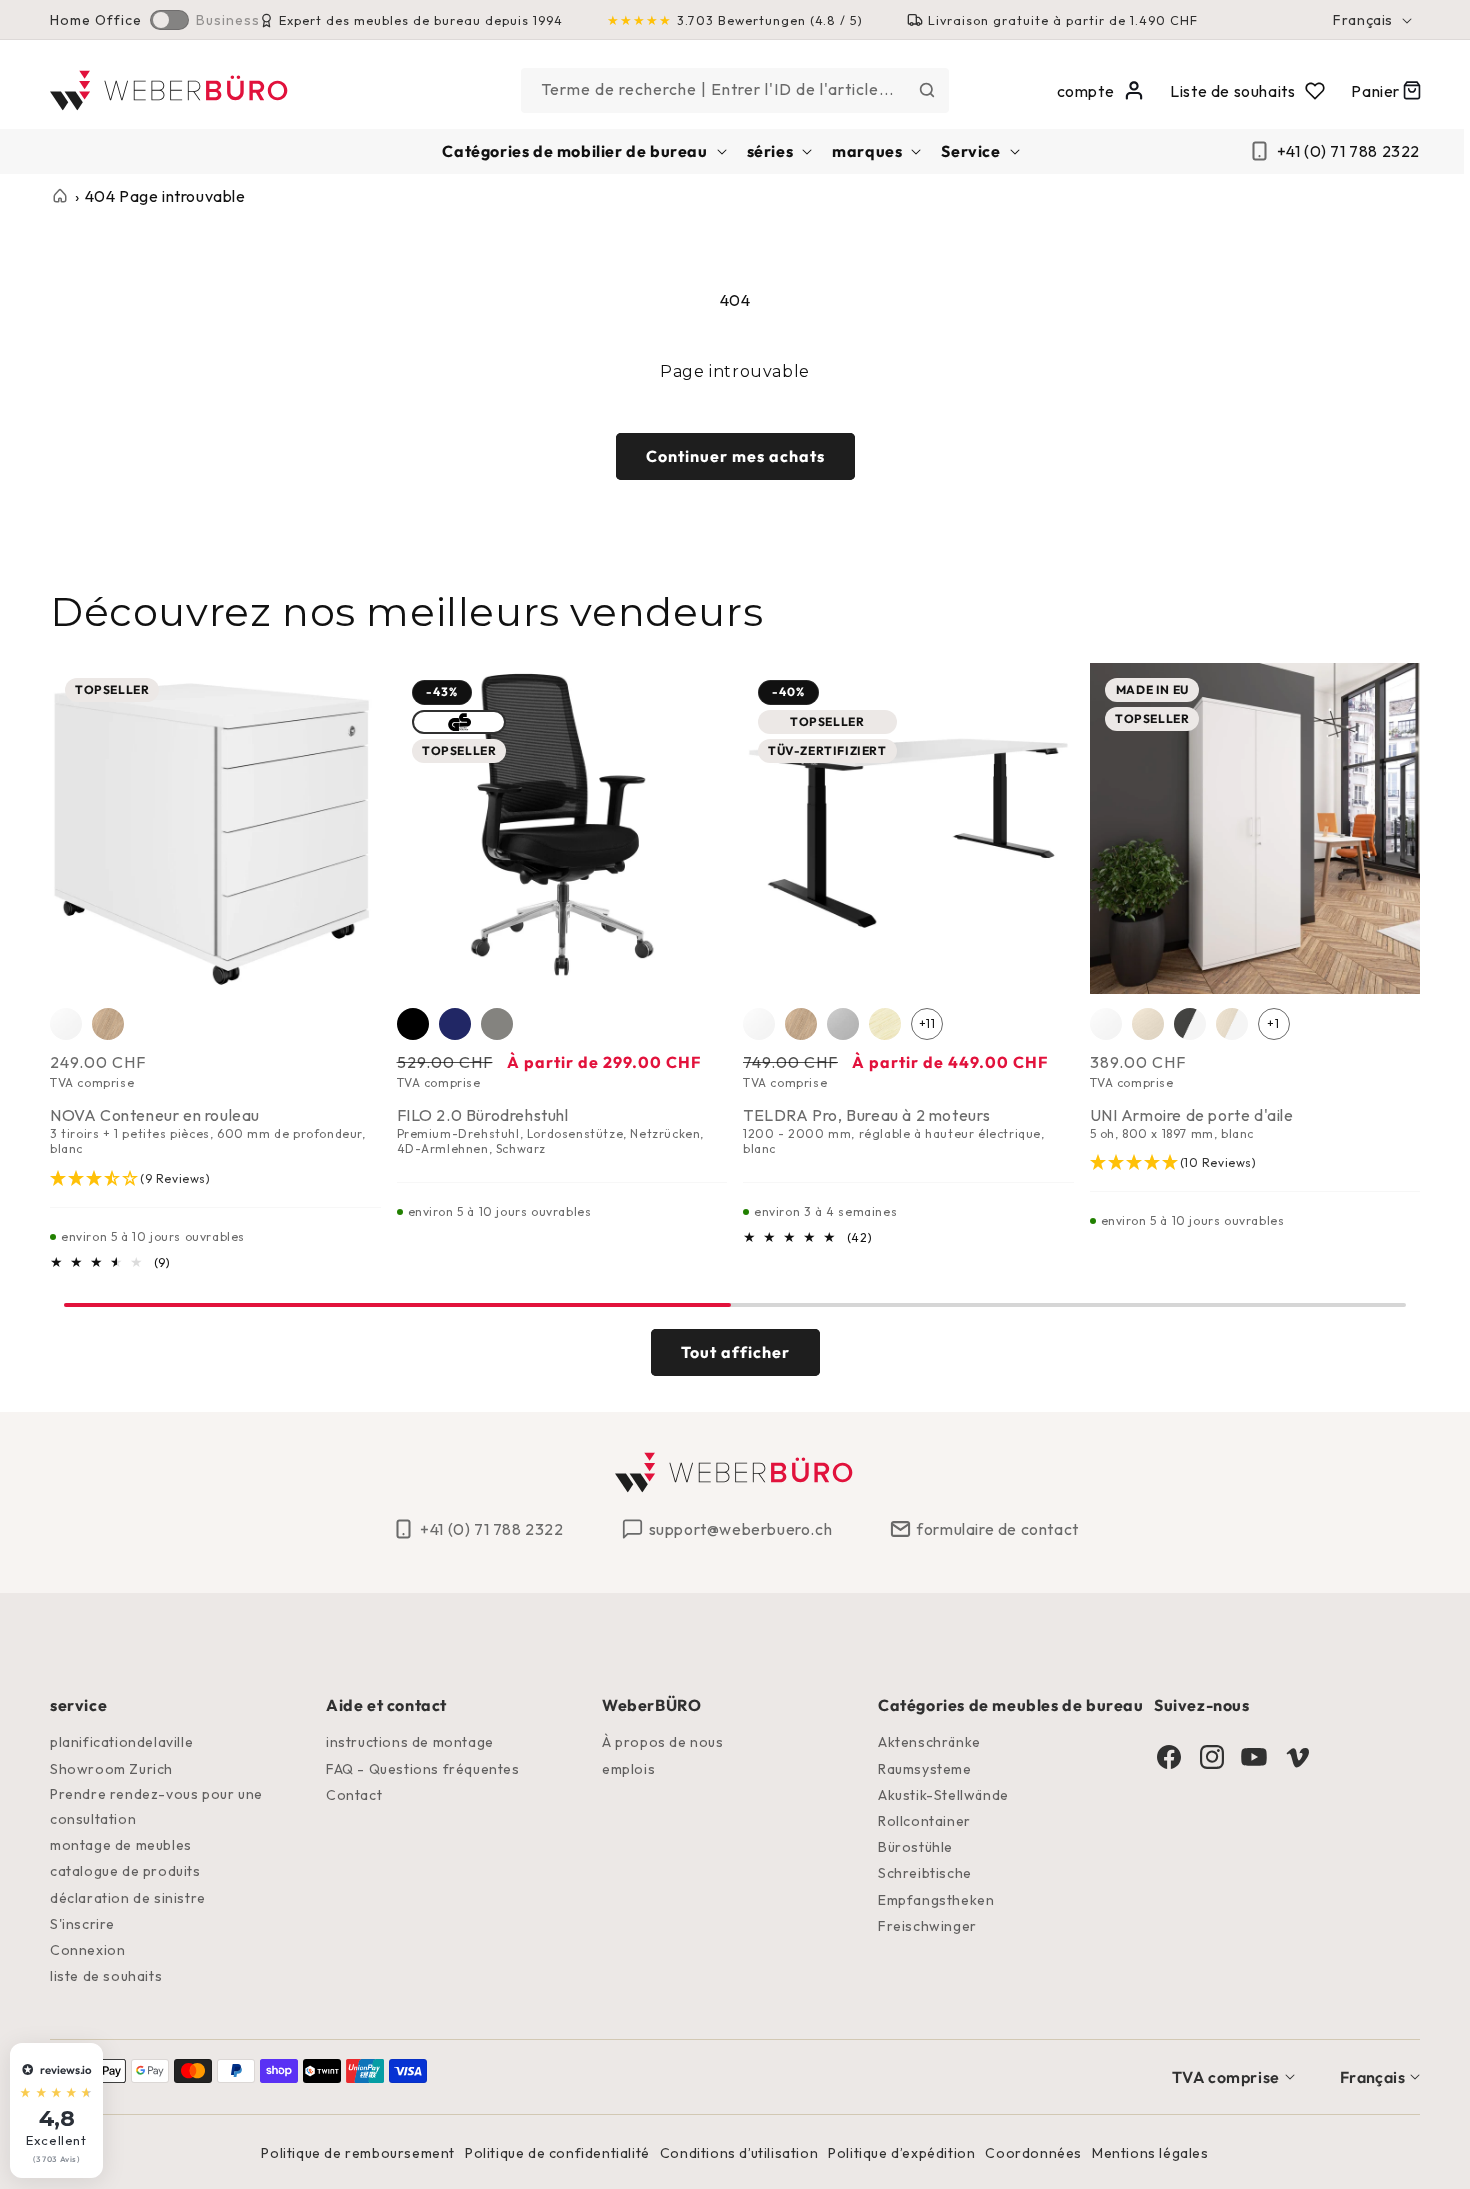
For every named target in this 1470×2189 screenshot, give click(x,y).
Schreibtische (925, 1873)
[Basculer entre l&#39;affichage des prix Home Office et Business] (169, 20)
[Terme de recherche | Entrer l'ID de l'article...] (927, 90)
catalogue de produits (125, 1871)
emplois (628, 1769)
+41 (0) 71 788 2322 (1348, 151)
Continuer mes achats (735, 456)
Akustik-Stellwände (943, 1795)
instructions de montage (410, 1742)
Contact (354, 1795)
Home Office (96, 20)
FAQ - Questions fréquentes (423, 1769)
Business (228, 20)
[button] (582, 151)
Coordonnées (1033, 2153)
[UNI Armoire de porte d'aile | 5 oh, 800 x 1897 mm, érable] (1148, 1024)
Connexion (87, 1950)
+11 (927, 1023)
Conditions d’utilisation (739, 2153)
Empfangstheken (936, 1900)
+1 (1273, 1023)
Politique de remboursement (358, 2153)
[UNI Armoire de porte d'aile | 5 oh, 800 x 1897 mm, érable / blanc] (1232, 1024)
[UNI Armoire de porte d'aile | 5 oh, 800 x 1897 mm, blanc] (1106, 1024)
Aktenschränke (929, 1742)
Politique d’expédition (901, 2153)
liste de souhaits (106, 1976)
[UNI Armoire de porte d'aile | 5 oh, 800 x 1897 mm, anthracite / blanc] (1190, 1024)
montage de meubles (121, 1845)
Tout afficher (735, 1352)
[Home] (170, 90)
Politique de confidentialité (557, 2153)
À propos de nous (663, 1742)
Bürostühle (915, 1847)
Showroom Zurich (111, 1769)
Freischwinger (927, 1926)
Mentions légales (1150, 2153)
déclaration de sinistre (128, 1898)
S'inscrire (82, 1924)
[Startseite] (60, 196)
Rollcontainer (924, 1821)
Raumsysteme (925, 1769)
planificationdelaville (121, 1742)
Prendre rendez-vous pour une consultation (156, 1806)
